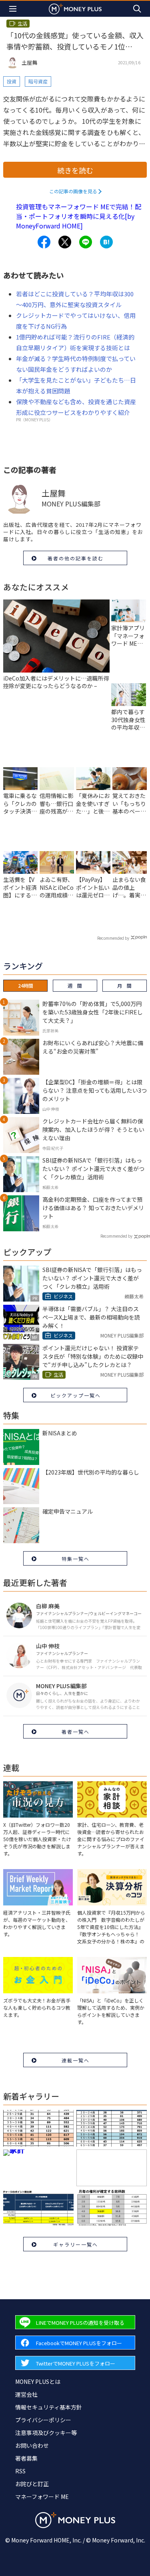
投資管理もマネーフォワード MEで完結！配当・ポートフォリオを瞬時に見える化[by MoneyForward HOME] (79, 216)
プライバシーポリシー (43, 2420)
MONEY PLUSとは (38, 2382)
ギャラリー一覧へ (76, 2244)
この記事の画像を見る (73, 191)
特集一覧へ (76, 1559)
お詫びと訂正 (32, 2484)
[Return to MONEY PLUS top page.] (75, 9)
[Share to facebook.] (44, 242)
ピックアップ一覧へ (76, 1395)
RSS (20, 2471)
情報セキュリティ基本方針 (49, 2407)
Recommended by (113, 938)
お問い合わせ (32, 2445)
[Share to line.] (86, 242)
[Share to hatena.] (106, 242)
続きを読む (75, 170)
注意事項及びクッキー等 (46, 2433)
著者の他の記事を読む (76, 558)
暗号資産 (38, 81)
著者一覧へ (76, 1732)
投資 (12, 81)
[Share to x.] (65, 242)
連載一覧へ (76, 2060)
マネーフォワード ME (42, 2497)
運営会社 (26, 2394)
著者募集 (26, 2458)
